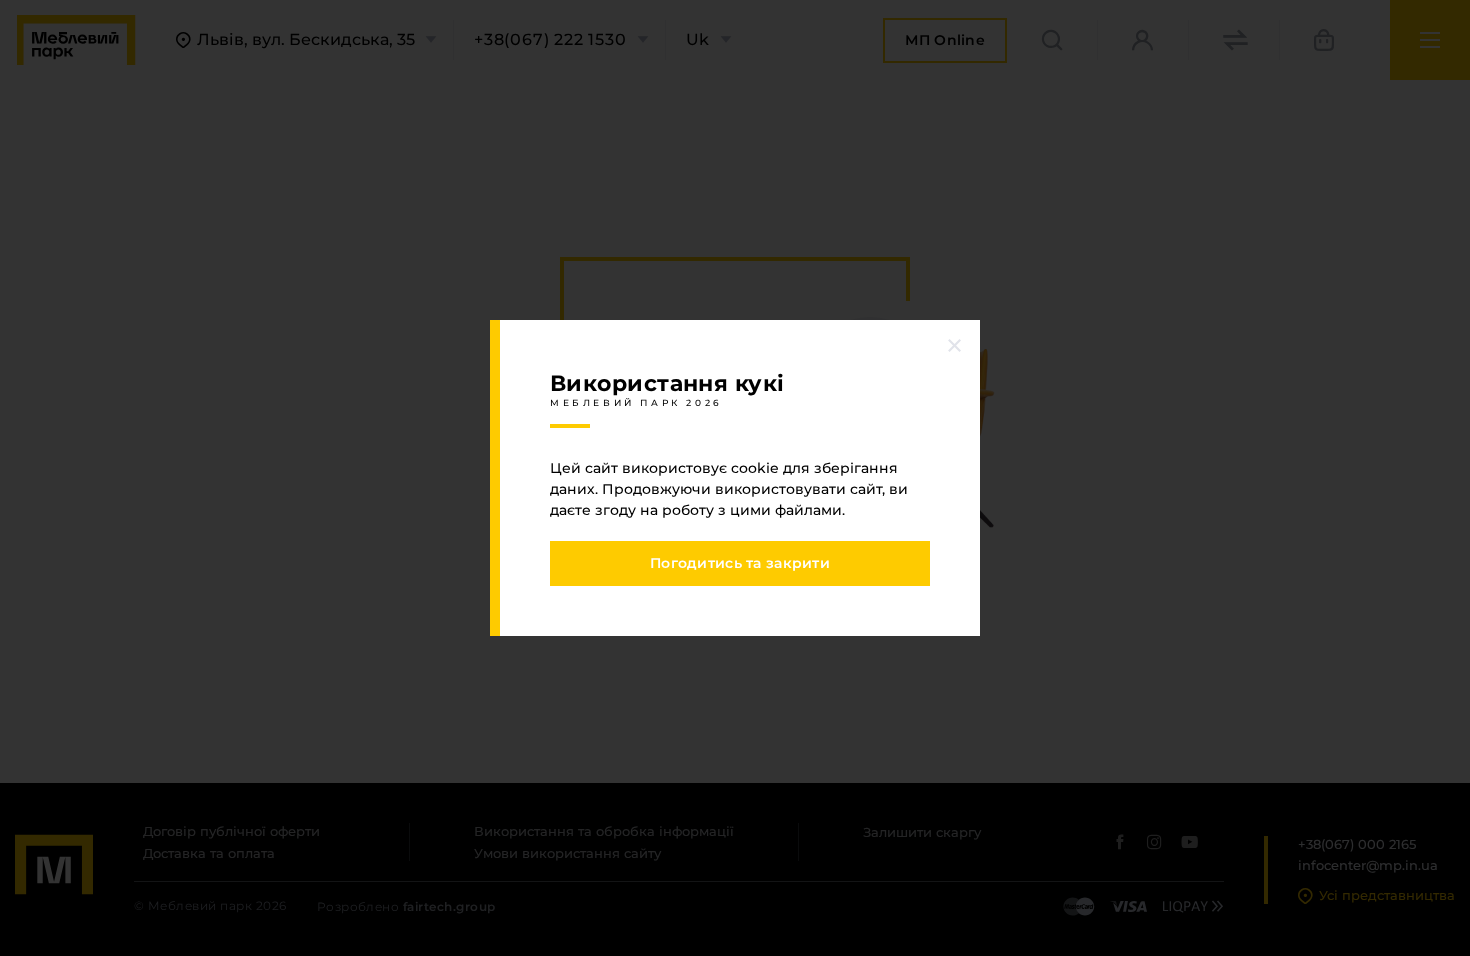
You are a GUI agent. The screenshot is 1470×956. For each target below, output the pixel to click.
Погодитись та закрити (740, 563)
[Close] (955, 345)
